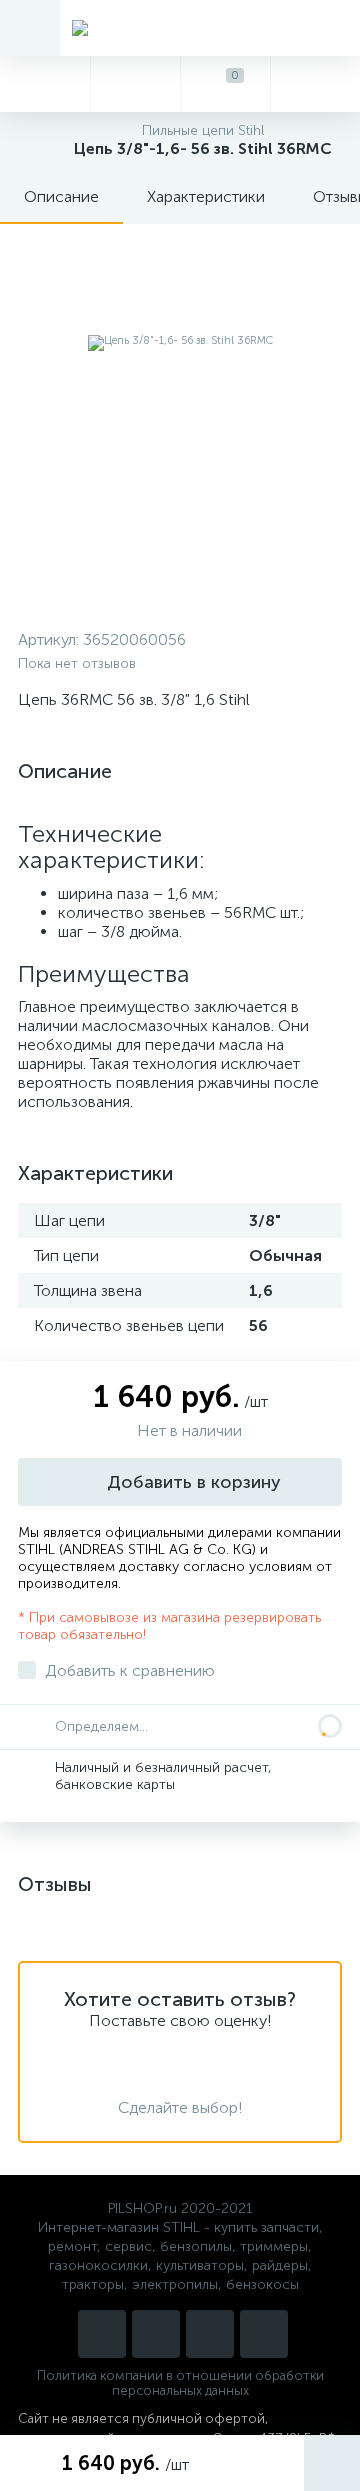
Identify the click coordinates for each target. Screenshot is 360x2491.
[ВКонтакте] (210, 2334)
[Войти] (315, 84)
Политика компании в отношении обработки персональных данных (180, 2383)
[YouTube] (156, 2334)
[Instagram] (102, 2334)
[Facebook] (264, 2334)
